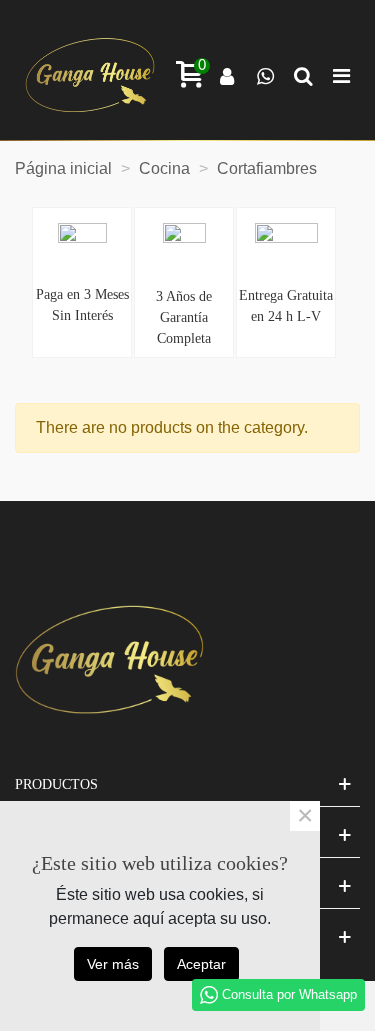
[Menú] (341, 75)
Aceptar (201, 964)
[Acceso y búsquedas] (227, 75)
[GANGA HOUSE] (90, 75)
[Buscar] (303, 75)
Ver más (113, 964)
